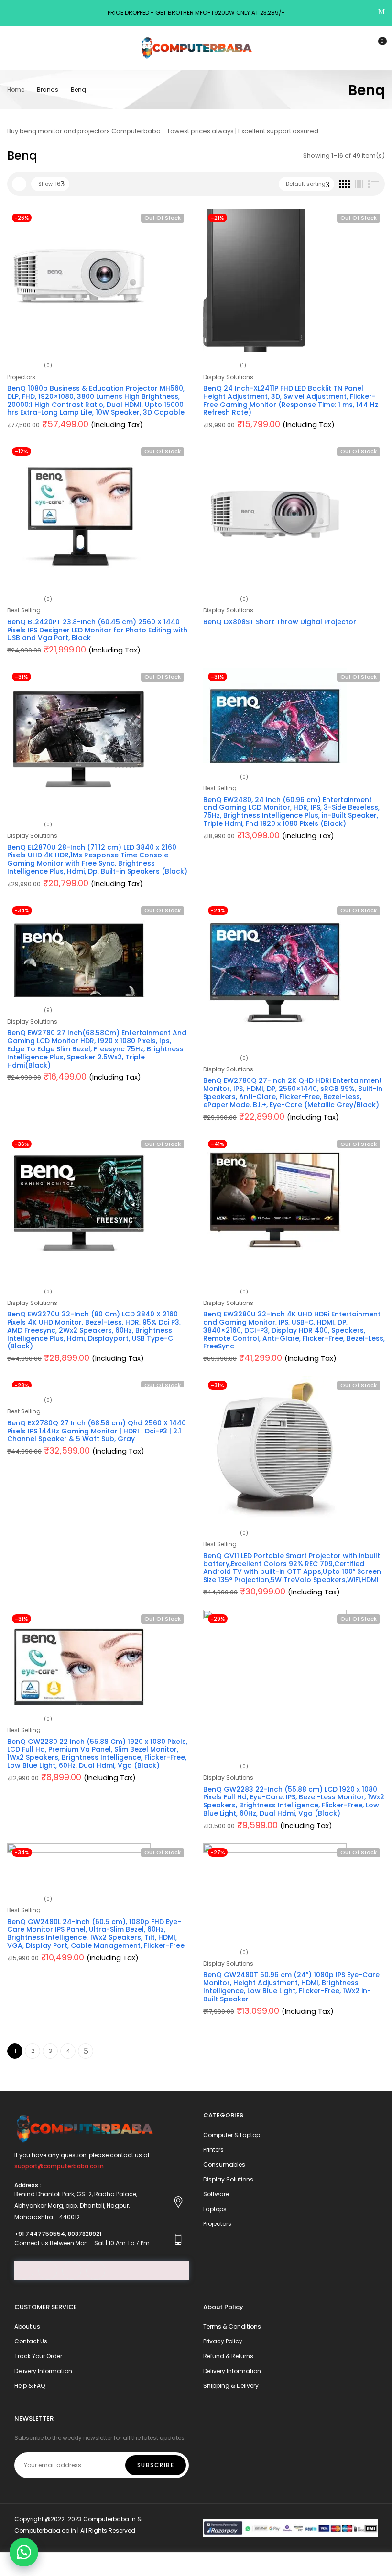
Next (86, 2051)
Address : (28, 2185)
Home (16, 90)
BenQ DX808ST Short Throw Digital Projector (280, 622)
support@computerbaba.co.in (59, 2166)
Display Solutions (228, 377)
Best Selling (24, 610)
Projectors (21, 377)
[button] (24, 2552)
